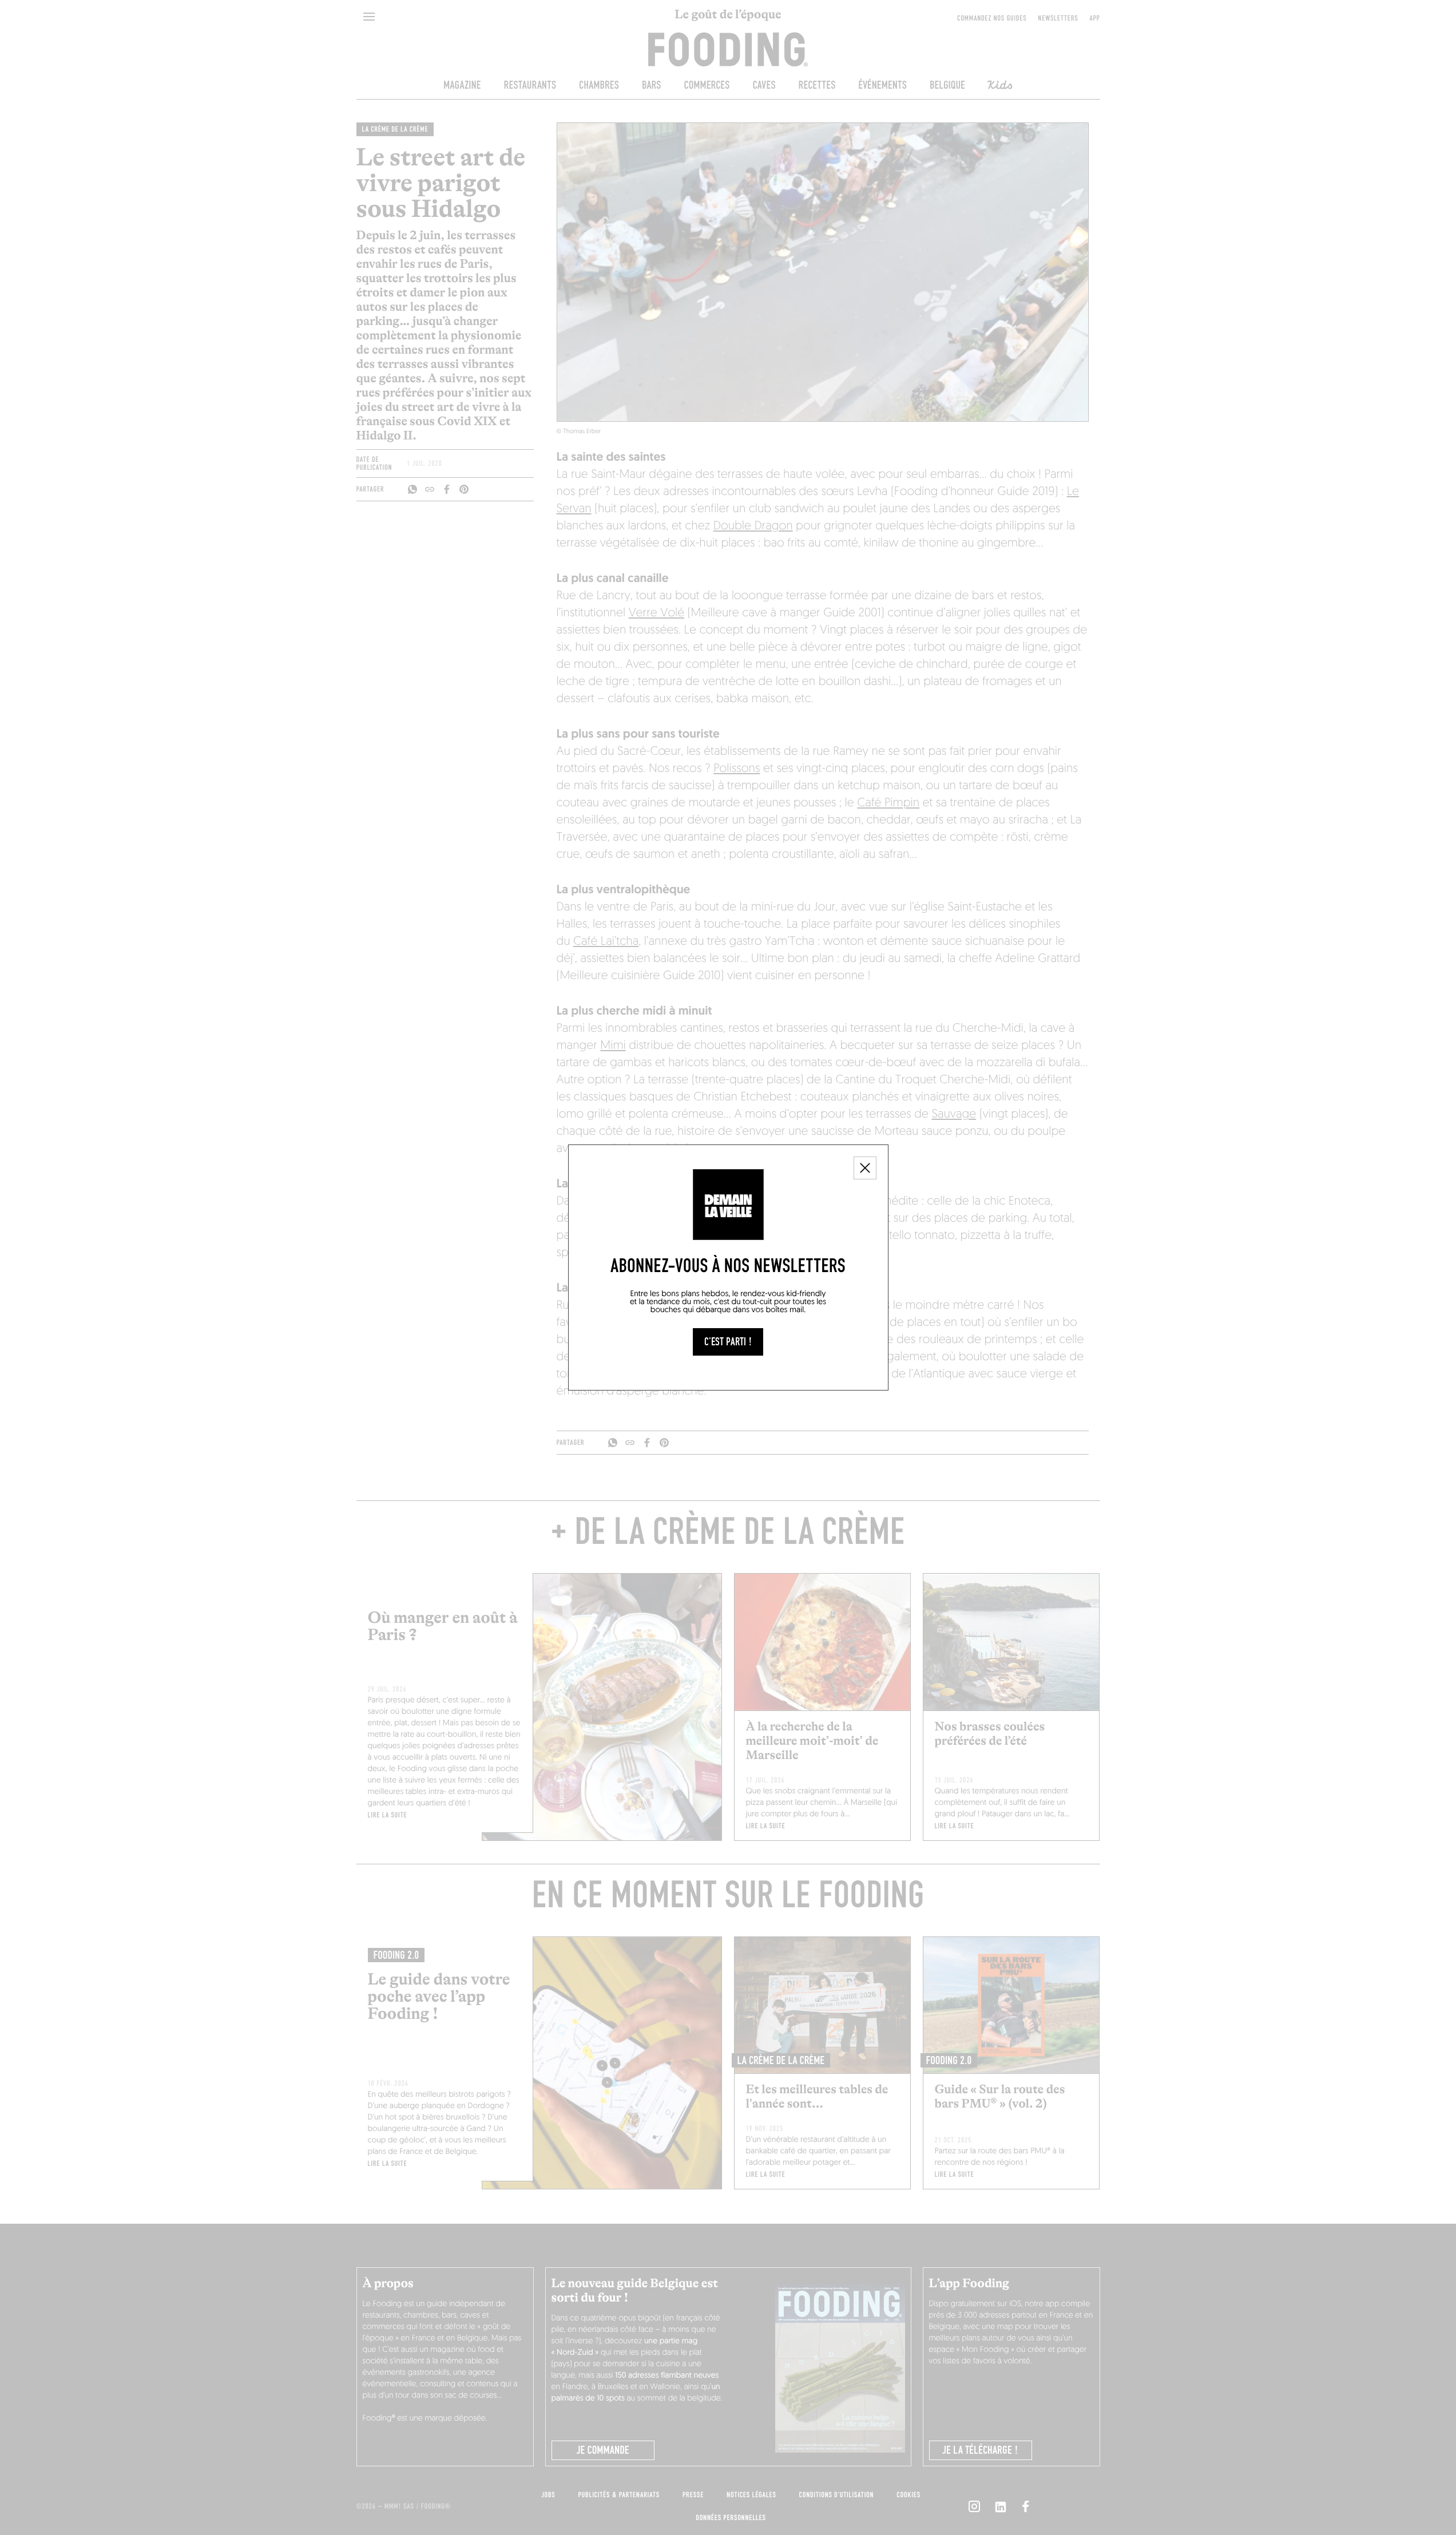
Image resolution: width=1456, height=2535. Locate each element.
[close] (865, 1168)
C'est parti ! (728, 1342)
